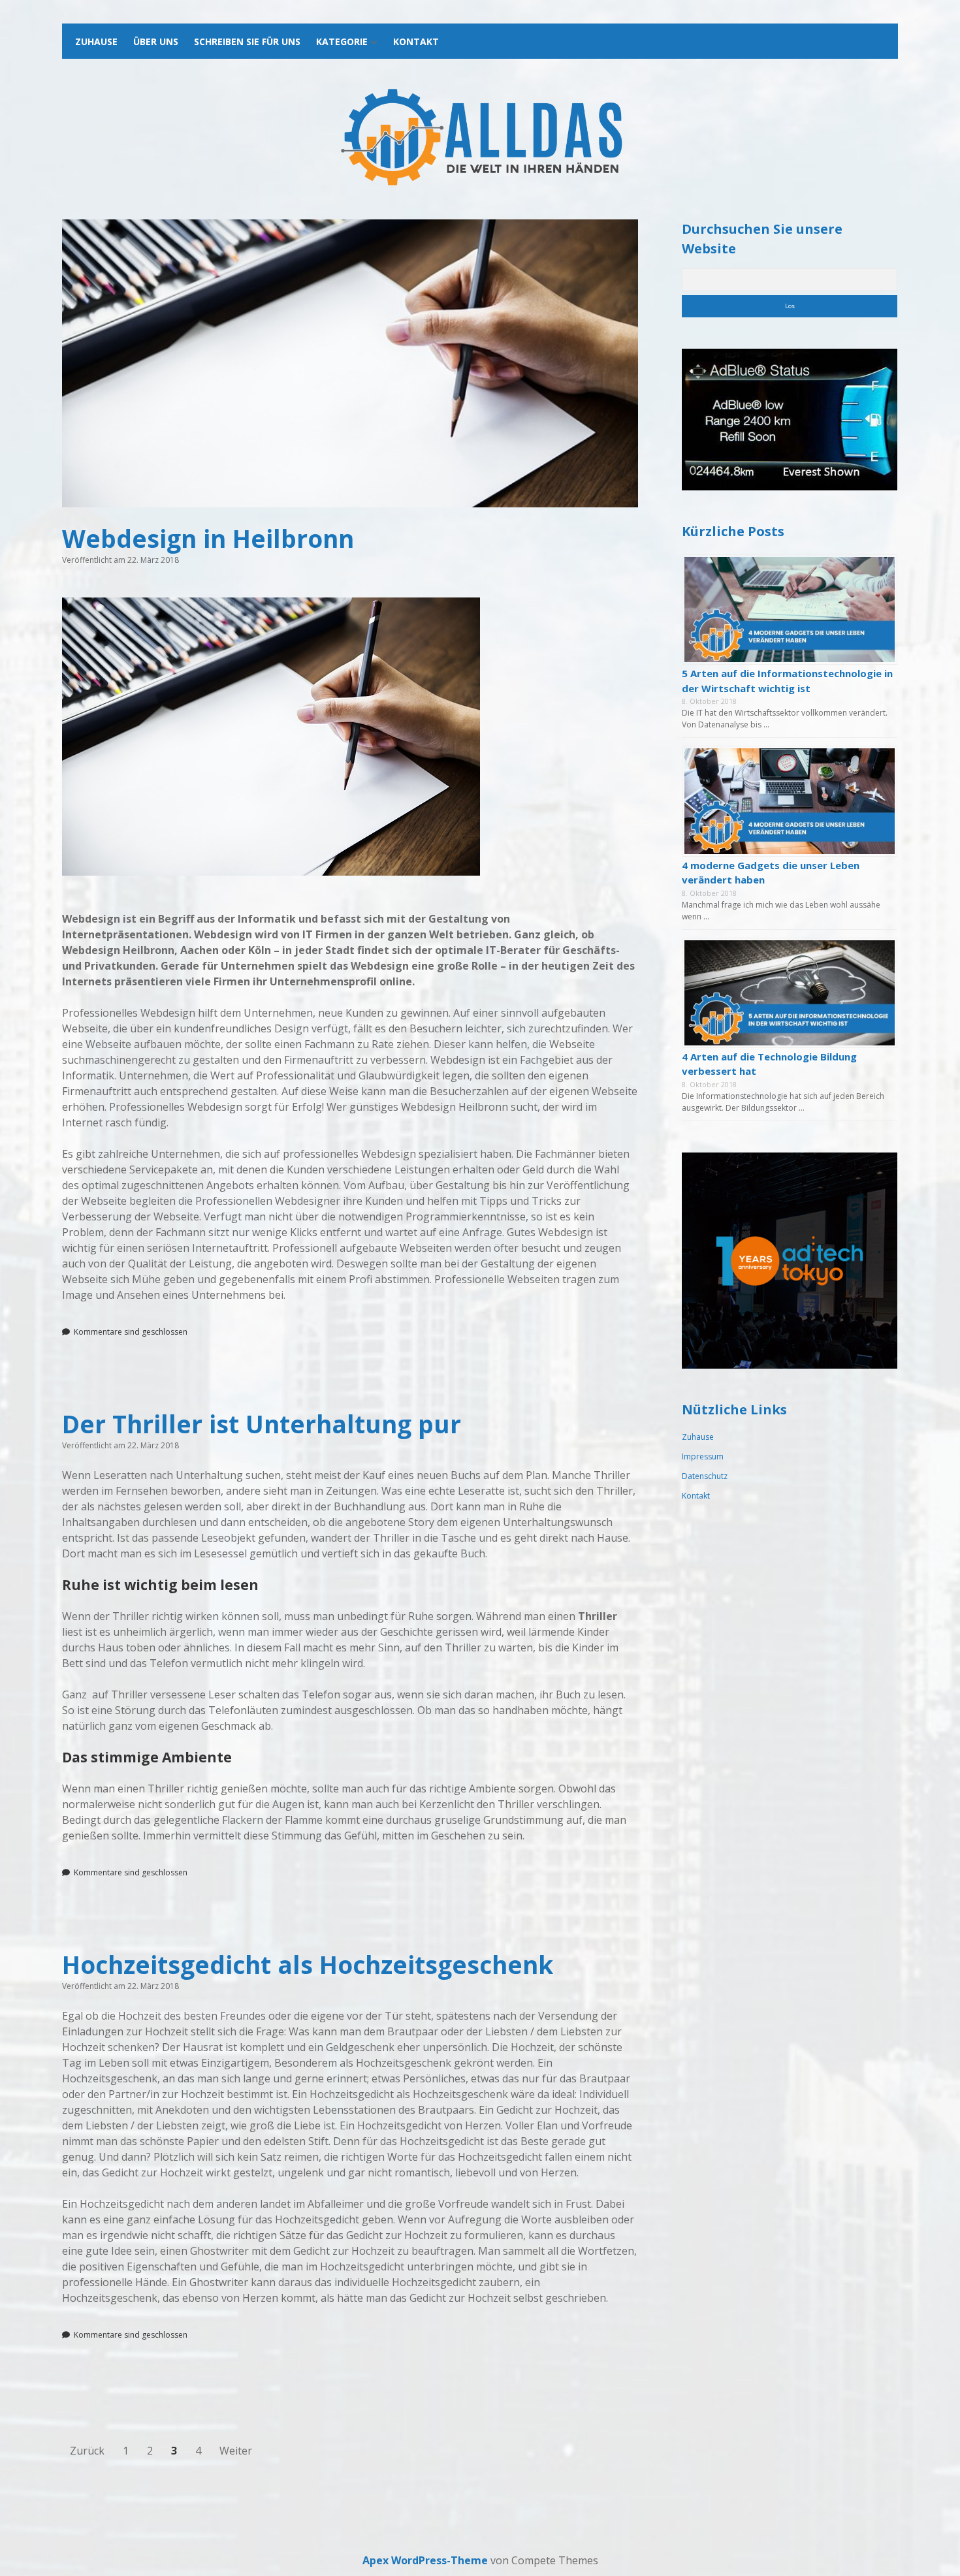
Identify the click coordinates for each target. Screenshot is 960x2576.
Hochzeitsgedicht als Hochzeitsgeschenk (308, 1964)
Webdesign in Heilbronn (350, 363)
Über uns (156, 41)
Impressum (703, 1456)
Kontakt (416, 41)
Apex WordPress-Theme (425, 2560)
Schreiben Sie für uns (247, 41)
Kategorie (342, 41)
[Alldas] (480, 186)
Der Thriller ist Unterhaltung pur (262, 1424)
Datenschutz (705, 1476)
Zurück (87, 2451)
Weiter (236, 2451)
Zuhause (96, 41)
